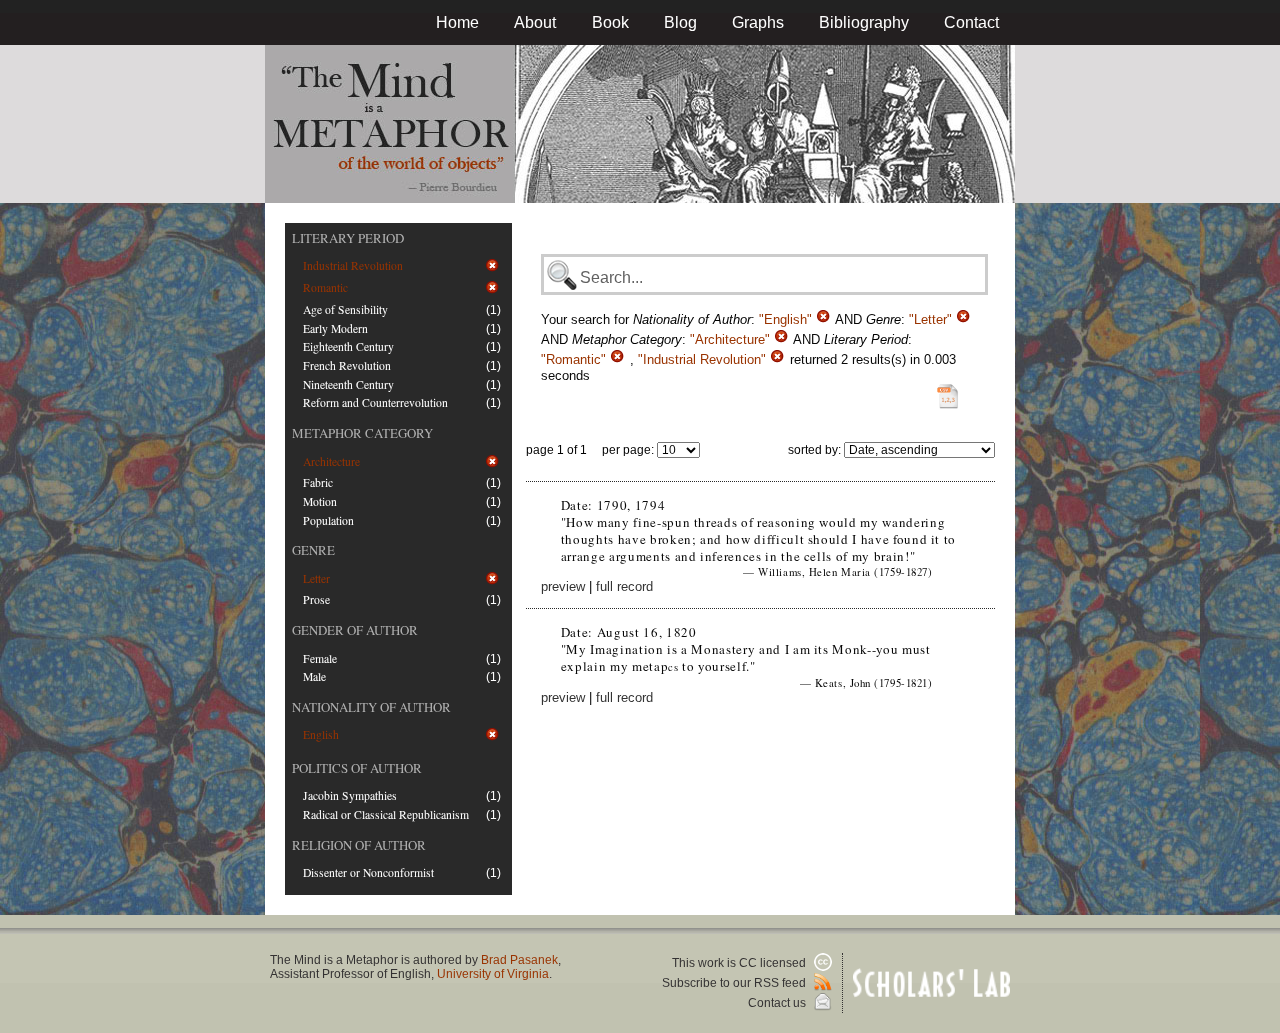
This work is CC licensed (740, 963)
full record (624, 586)
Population (328, 520)
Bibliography (864, 22)
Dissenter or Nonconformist (368, 872)
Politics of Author (357, 768)
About (535, 22)
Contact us (778, 1003)
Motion (320, 501)
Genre (313, 550)
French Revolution (347, 365)
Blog (680, 22)
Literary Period (348, 238)
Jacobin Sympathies (350, 795)
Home (457, 22)
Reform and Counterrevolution (375, 402)
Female (320, 658)
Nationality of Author (371, 707)
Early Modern (335, 328)
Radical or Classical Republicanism (386, 814)
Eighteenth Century (348, 346)
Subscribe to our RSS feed (735, 983)
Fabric (318, 482)
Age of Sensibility (345, 309)
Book (610, 22)
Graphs (758, 22)
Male (314, 676)
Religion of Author (359, 845)
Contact (971, 22)
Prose (316, 599)
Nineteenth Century (348, 384)
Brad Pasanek (519, 960)
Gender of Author (355, 630)
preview (563, 586)
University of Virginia (493, 974)
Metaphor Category (362, 433)
